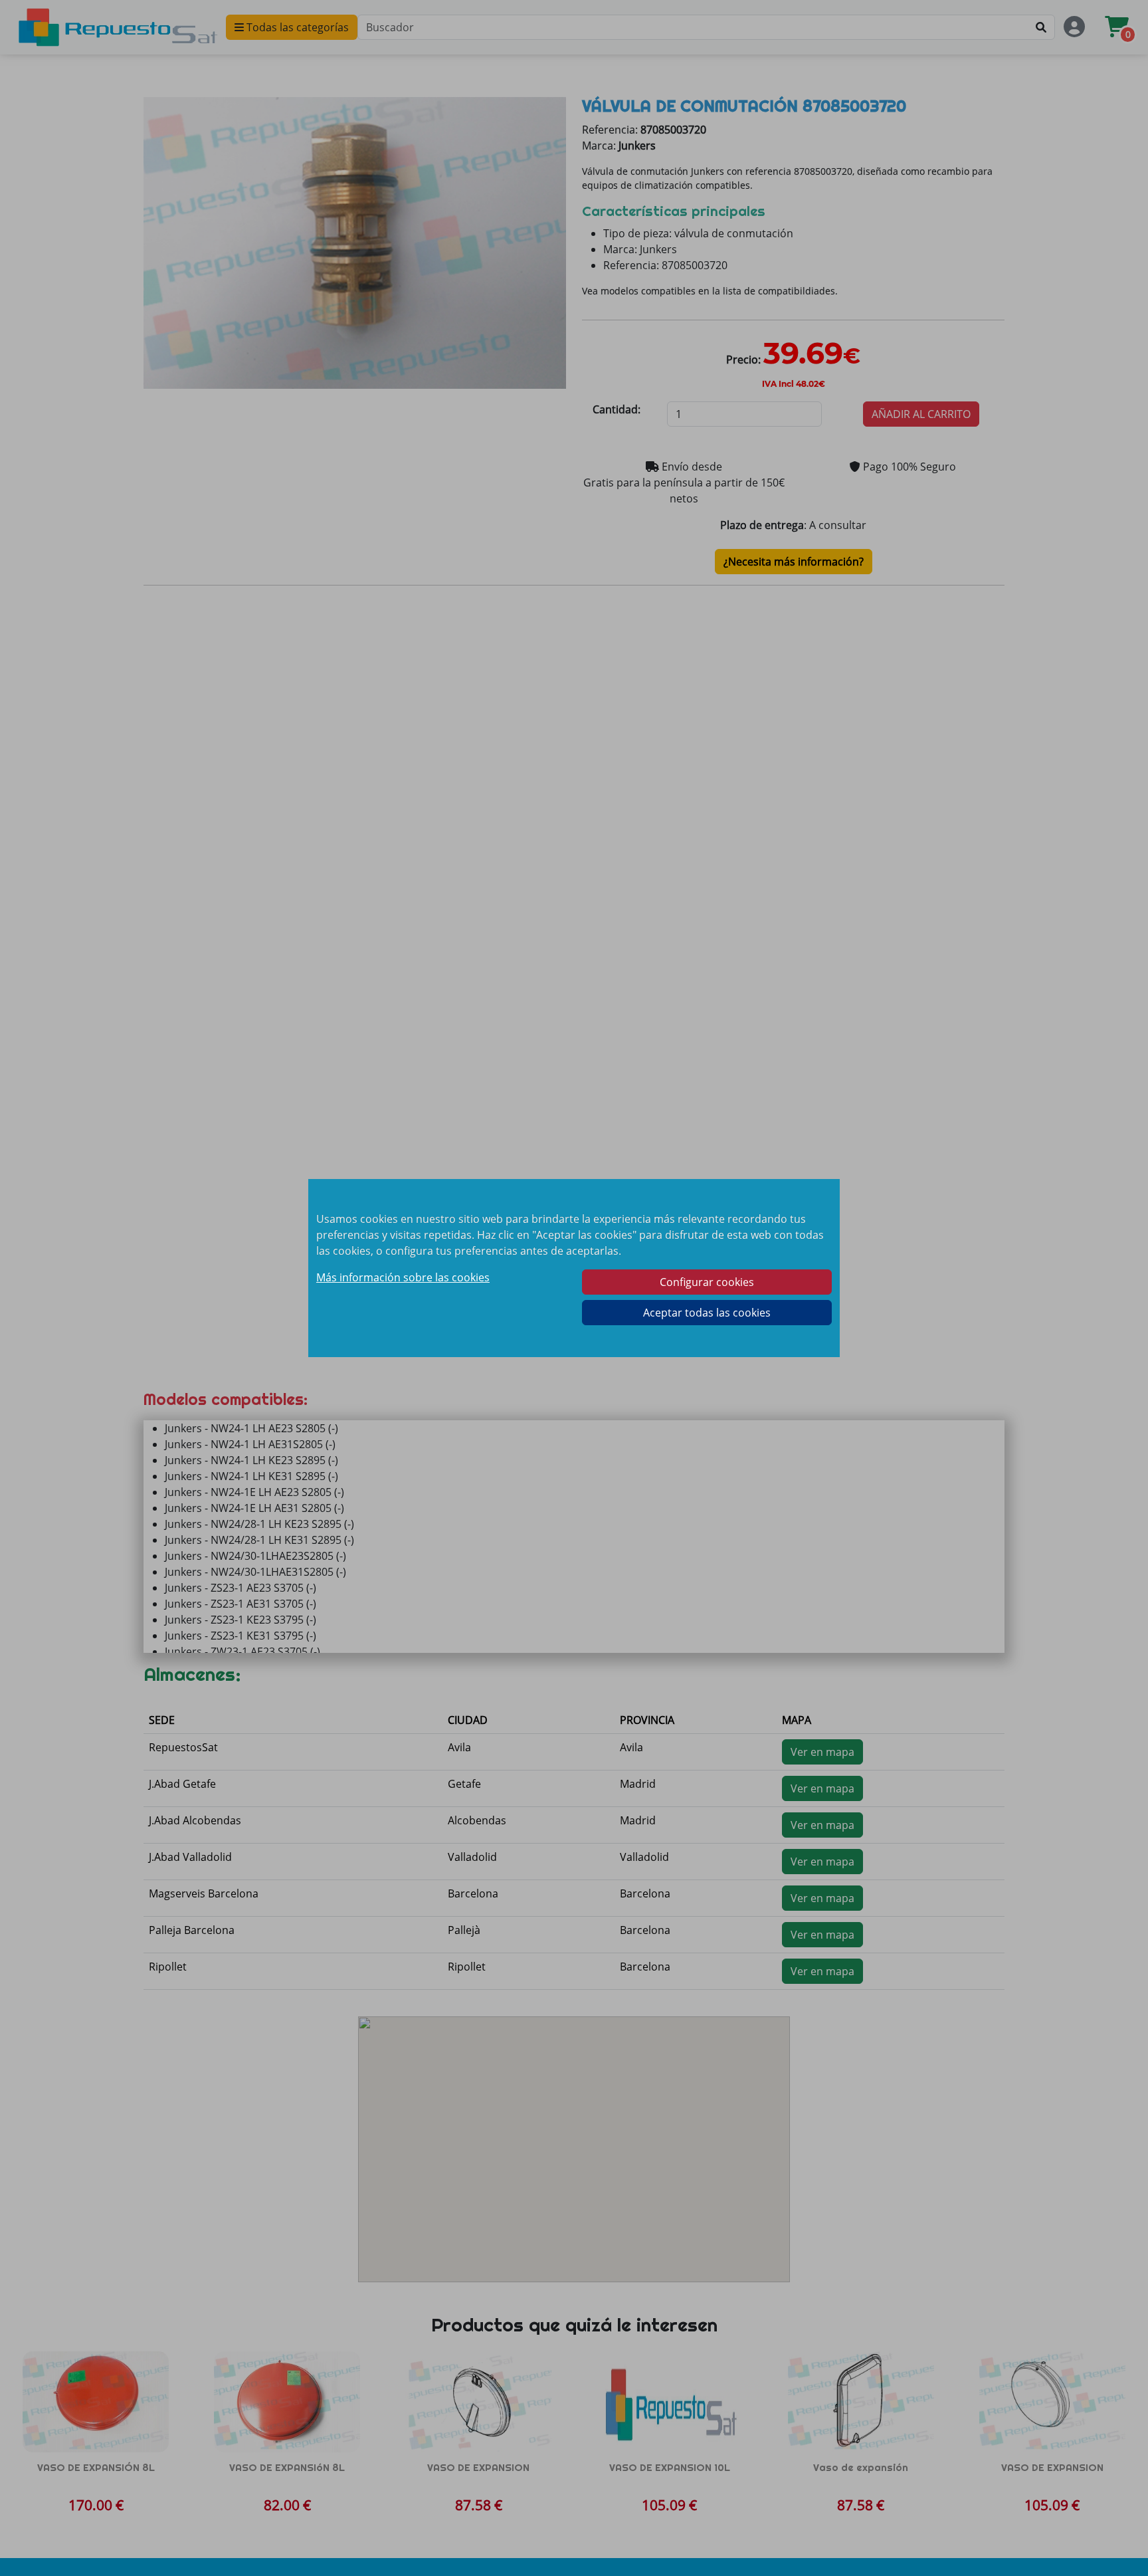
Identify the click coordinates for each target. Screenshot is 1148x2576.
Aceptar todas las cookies (707, 1313)
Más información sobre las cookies (403, 1277)
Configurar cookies (707, 1282)
